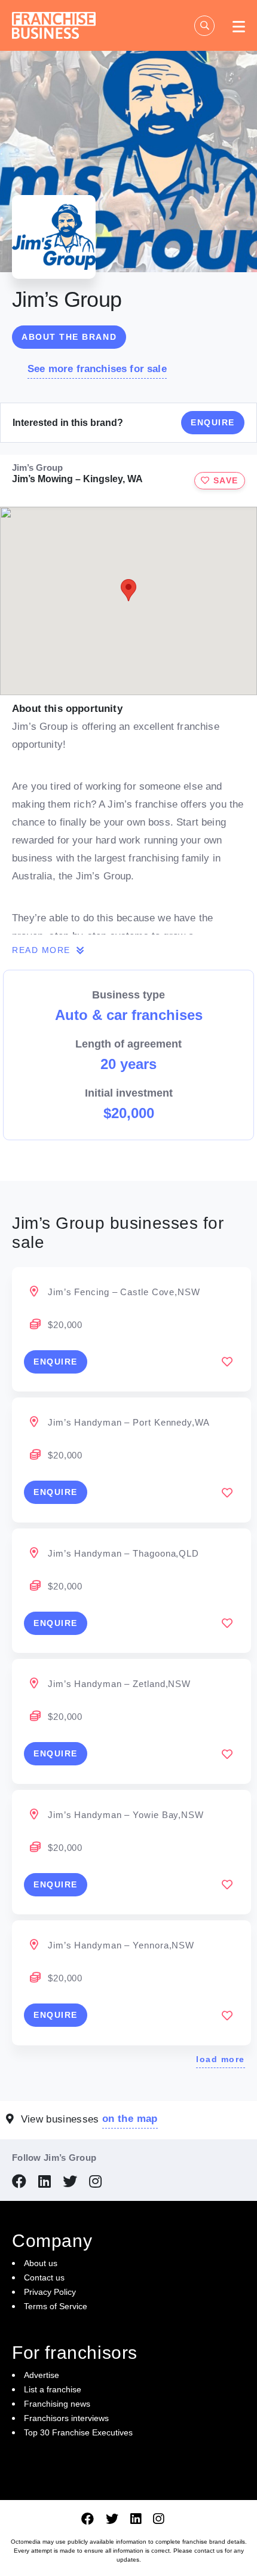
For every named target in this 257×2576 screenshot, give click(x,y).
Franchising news (57, 2404)
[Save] (227, 1362)
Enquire (213, 422)
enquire (56, 1362)
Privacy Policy (50, 2292)
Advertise (42, 2375)
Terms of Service (56, 2306)
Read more (43, 950)
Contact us (44, 2277)
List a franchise (53, 2389)
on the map (130, 2119)
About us (41, 2263)
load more (221, 2059)
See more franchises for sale (97, 369)
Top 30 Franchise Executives (78, 2432)
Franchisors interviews (66, 2418)
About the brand (69, 337)
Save (224, 480)
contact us (209, 2551)
